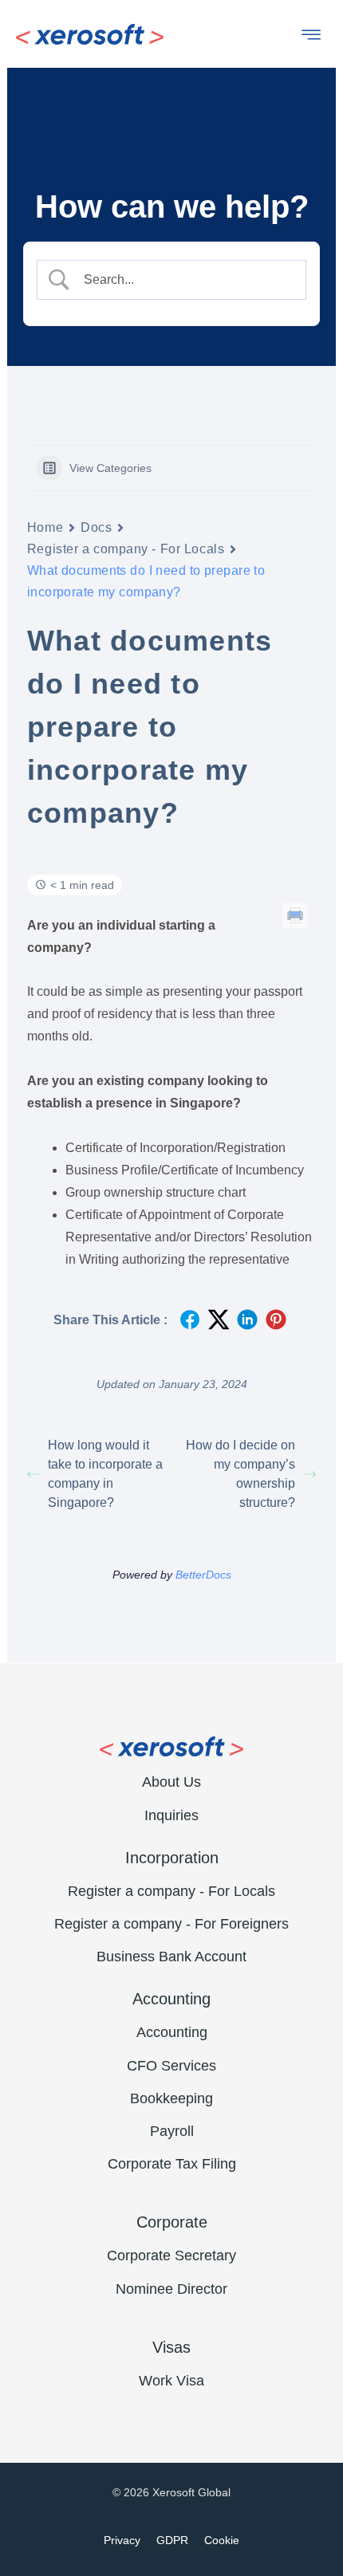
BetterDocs (203, 1575)
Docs (96, 527)
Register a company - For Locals (126, 549)
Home (45, 527)
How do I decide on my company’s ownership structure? (240, 1474)
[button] (311, 38)
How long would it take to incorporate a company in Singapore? (105, 1474)
